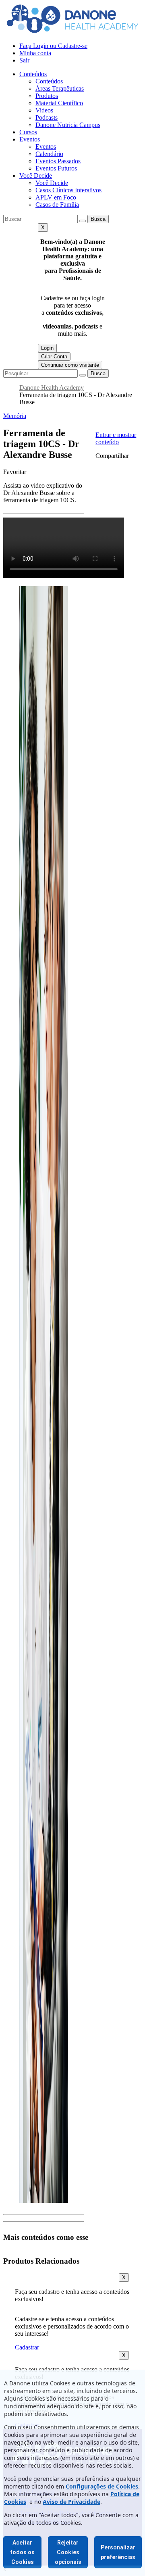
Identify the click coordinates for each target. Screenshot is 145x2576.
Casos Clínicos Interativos (68, 190)
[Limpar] (83, 221)
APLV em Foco (56, 197)
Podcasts (47, 117)
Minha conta (35, 53)
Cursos (28, 132)
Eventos (30, 139)
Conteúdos (33, 74)
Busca (98, 219)
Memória (15, 416)
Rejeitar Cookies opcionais (68, 2552)
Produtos (47, 96)
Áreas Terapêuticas (60, 88)
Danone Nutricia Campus (68, 125)
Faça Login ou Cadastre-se (53, 46)
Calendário (49, 154)
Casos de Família (57, 205)
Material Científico (59, 103)
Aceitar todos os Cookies (22, 2552)
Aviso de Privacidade (71, 2502)
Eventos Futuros (56, 168)
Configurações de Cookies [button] (102, 2486)
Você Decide (36, 176)
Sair (24, 60)
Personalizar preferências (118, 2552)
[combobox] (40, 219)
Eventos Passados (58, 161)
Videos (44, 110)
